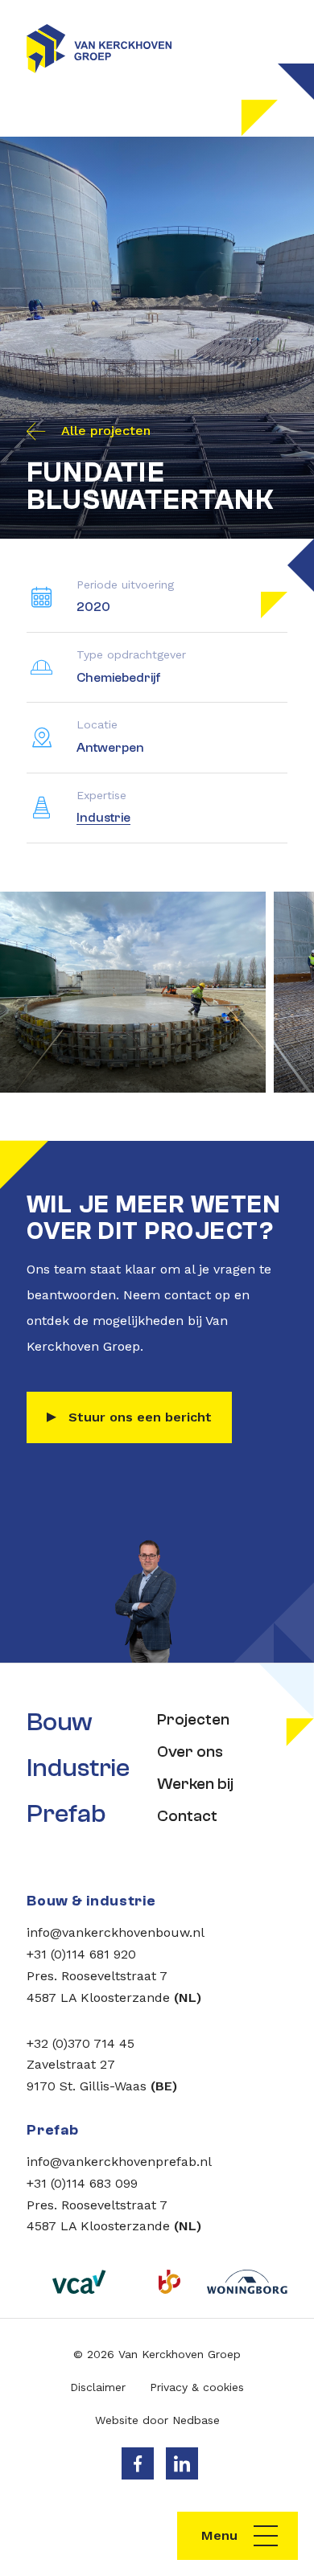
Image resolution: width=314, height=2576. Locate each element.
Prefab (66, 1814)
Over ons (190, 1752)
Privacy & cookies (197, 2387)
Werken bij (195, 1784)
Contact (187, 1816)
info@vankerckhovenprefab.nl (119, 2162)
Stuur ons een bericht (140, 1417)
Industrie (103, 818)
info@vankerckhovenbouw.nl (116, 1932)
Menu (219, 2535)
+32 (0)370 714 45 (81, 2043)
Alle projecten (106, 431)
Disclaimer (98, 2387)
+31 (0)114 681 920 (81, 1954)
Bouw (60, 1722)
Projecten (193, 1719)
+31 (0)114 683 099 (82, 2183)
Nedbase (196, 2420)
